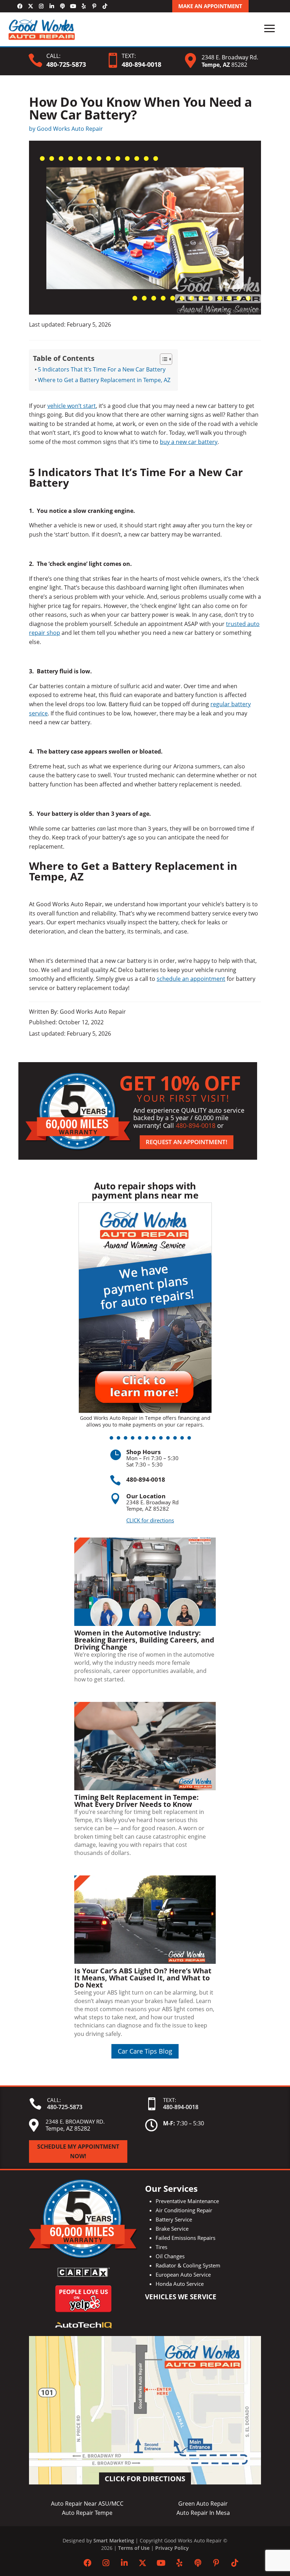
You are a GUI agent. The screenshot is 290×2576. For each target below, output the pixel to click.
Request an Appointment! (187, 1142)
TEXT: (129, 56)
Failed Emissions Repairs (185, 2238)
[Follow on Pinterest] (94, 6)
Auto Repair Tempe (87, 2513)
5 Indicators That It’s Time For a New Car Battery (102, 369)
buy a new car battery (189, 442)
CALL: (53, 56)
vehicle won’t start (72, 406)
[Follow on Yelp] (83, 6)
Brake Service (172, 2229)
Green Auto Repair (203, 2504)
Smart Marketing (114, 2540)
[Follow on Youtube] (73, 6)
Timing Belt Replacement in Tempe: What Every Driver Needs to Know (137, 1801)
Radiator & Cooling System (188, 2265)
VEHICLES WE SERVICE (181, 2297)
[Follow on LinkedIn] (52, 6)
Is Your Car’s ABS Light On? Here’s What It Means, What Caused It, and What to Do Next (143, 1978)
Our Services (171, 2188)
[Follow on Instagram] (41, 6)
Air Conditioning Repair (184, 2210)
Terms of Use (134, 2548)
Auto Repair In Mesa (203, 2513)
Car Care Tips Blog (145, 2051)
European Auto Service (183, 2275)
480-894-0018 (196, 1125)
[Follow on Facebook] (20, 6)
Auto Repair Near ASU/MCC (87, 2504)
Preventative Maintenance (187, 2201)
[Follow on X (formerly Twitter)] (30, 6)
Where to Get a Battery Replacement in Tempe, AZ (104, 380)
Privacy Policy (172, 2548)
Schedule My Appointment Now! (78, 2151)
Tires (161, 2247)
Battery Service (174, 2219)
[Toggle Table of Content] (163, 359)
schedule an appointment (191, 979)
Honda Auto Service (180, 2284)
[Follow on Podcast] (62, 6)
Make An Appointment (210, 6)
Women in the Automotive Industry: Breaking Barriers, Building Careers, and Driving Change (144, 1640)
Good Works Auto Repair (70, 129)
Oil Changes (170, 2256)
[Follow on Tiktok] (105, 6)
